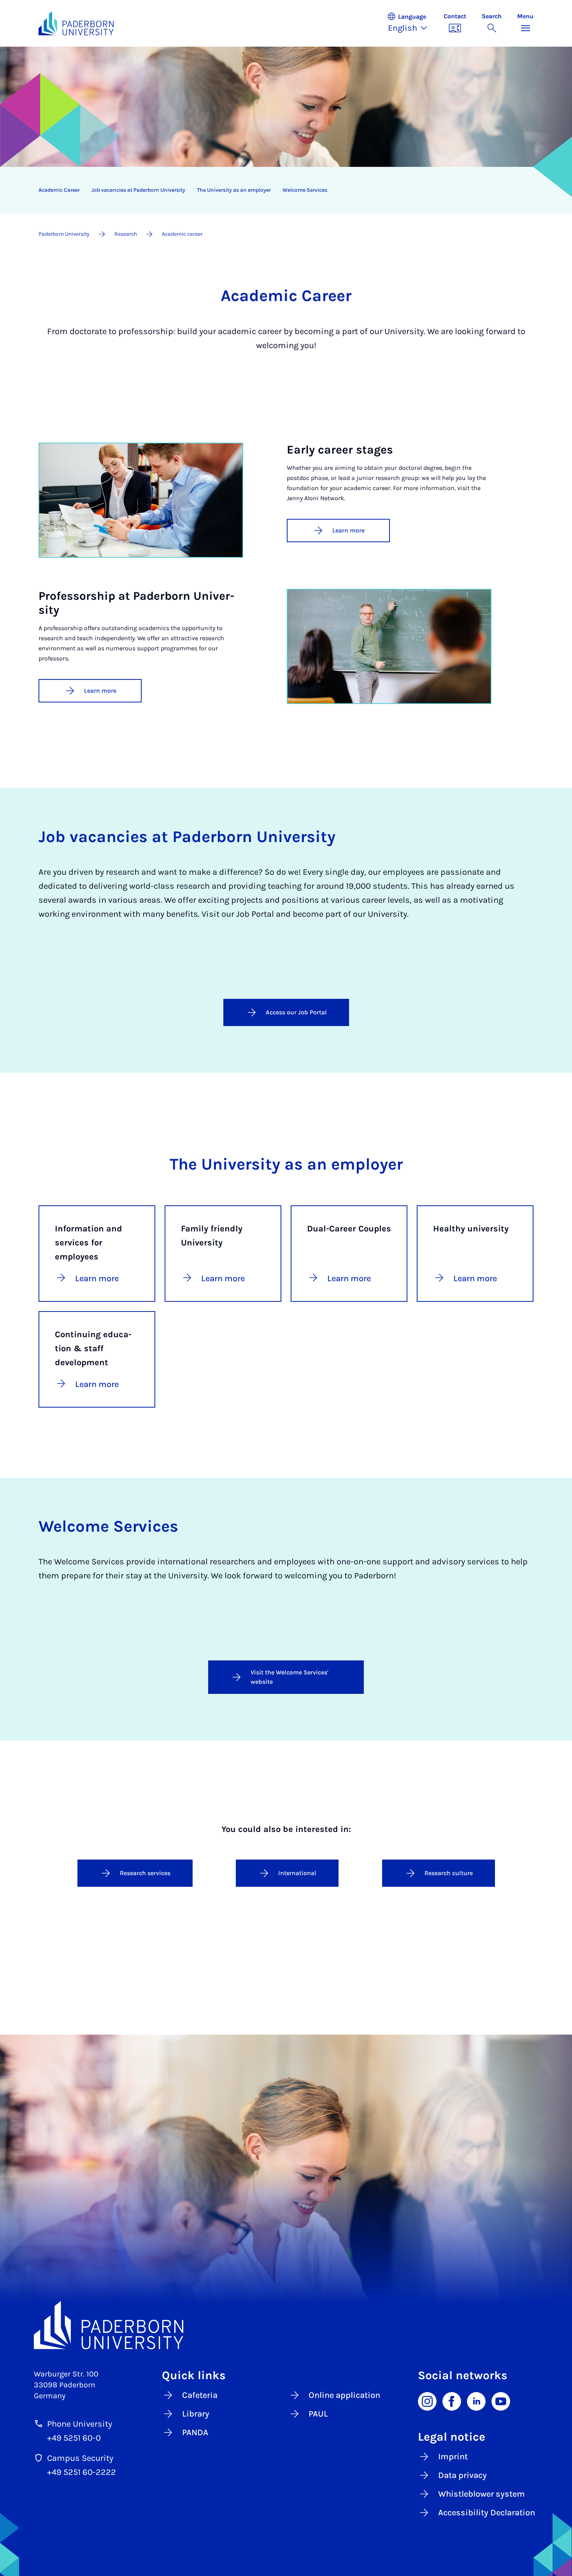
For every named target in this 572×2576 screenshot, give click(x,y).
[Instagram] (427, 2401)
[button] (411, 23)
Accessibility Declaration (487, 2513)
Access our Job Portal (296, 1012)
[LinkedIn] (476, 2401)
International (297, 1873)
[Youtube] (501, 2401)
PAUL (318, 2414)
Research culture (449, 1873)
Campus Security (80, 2458)
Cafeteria (200, 2395)
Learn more (348, 530)
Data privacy (462, 2475)
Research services (145, 1873)
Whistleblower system (482, 2494)
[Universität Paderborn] (286, 2325)
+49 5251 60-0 (74, 2438)
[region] (281, 190)
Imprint (453, 2457)
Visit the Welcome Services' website (289, 1677)
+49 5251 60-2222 (82, 2472)
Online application (344, 2395)
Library (196, 2414)
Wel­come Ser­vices (305, 190)
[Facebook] (452, 2401)
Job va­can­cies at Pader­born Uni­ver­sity (138, 190)
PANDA (195, 2432)
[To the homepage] (76, 23)
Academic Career (59, 190)
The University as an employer (234, 190)
